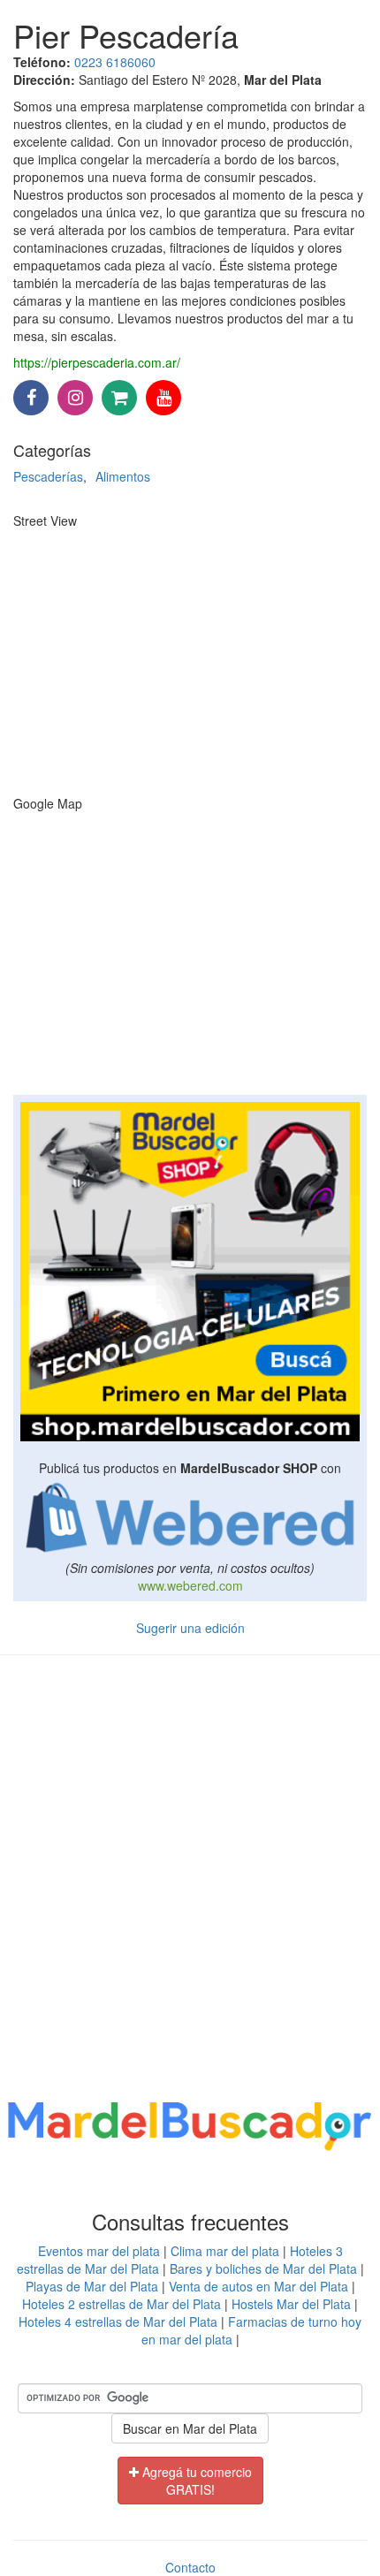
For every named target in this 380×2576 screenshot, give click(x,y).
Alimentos (123, 476)
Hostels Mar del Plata (291, 2304)
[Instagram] (75, 399)
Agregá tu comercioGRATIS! (195, 2481)
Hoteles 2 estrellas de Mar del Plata (122, 2304)
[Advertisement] (190, 1881)
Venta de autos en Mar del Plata (258, 2286)
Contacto (190, 2567)
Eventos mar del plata (99, 2251)
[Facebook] (31, 399)
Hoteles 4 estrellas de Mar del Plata (118, 2321)
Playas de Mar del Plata (92, 2286)
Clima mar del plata (225, 2251)
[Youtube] (163, 399)
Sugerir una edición (190, 1628)
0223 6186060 (115, 62)
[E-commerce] (119, 399)
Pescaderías (48, 476)
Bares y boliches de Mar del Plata (263, 2268)
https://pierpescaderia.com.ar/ (97, 362)
